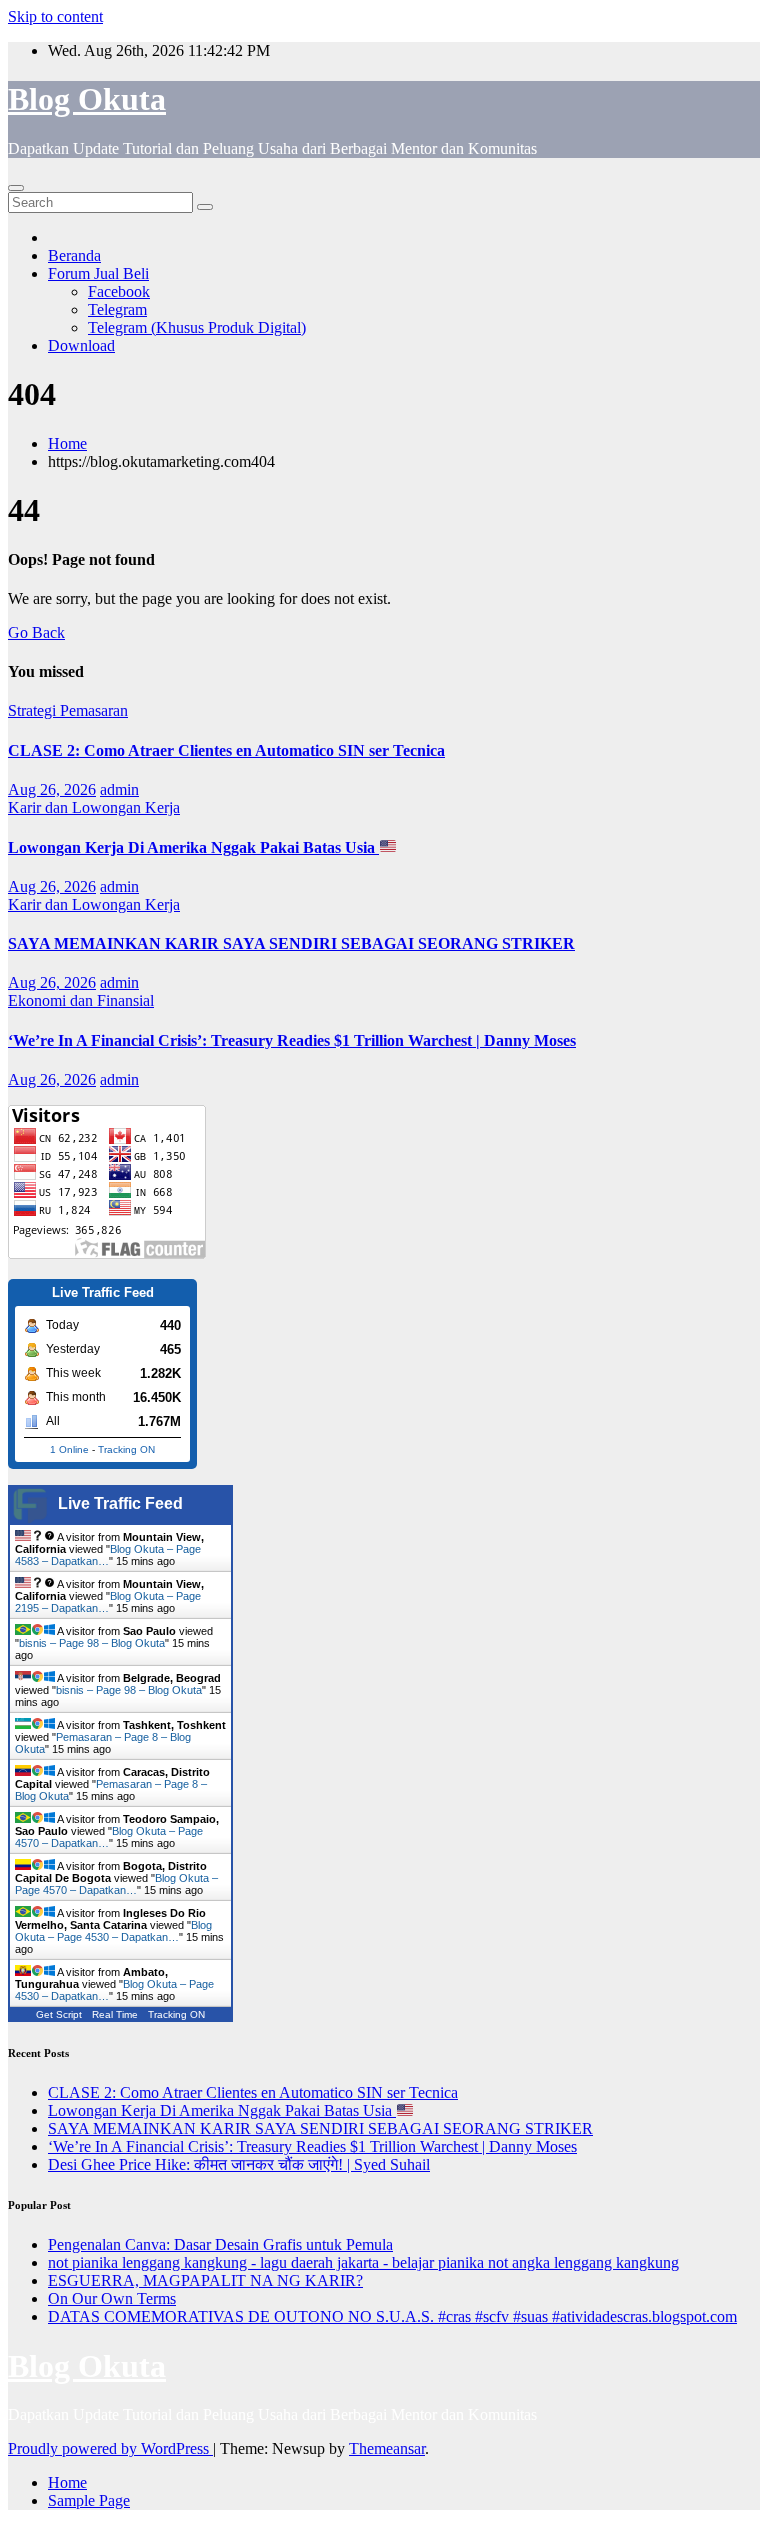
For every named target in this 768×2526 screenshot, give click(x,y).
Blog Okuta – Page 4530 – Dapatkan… (113, 1931)
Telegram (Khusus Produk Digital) (197, 327)
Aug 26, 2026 (52, 789)
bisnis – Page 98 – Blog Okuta (92, 1643)
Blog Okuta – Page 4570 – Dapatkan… (116, 1884)
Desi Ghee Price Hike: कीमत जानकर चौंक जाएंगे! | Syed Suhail (239, 2164)
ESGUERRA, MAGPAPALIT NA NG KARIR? (205, 2280)
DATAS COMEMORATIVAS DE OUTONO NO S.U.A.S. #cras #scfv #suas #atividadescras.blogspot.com (392, 2316)
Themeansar (387, 2448)
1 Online (69, 1449)
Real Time (115, 2014)
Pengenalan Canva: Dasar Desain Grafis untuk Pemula (220, 2244)
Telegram (117, 309)
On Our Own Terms (112, 2298)
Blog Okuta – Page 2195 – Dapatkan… (108, 1602)
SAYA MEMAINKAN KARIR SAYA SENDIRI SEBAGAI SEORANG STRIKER (291, 943)
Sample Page (89, 2500)
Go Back (36, 632)
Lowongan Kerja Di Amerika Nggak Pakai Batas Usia (193, 847)
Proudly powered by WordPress (110, 2448)
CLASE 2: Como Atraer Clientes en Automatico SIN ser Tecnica (226, 750)
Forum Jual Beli (98, 273)
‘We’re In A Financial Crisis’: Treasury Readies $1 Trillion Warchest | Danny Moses (292, 1040)
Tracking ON (126, 1449)
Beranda (74, 255)
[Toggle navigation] (16, 188)
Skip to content (55, 16)
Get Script (59, 2014)
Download (81, 345)
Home (67, 443)
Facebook (119, 291)
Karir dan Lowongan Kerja (94, 807)
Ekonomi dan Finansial (81, 1000)
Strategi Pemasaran (68, 710)
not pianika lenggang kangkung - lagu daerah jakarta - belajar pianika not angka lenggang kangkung (363, 2262)
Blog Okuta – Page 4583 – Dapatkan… (108, 1555)
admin (119, 789)
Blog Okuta (87, 99)
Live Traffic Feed (120, 1503)
